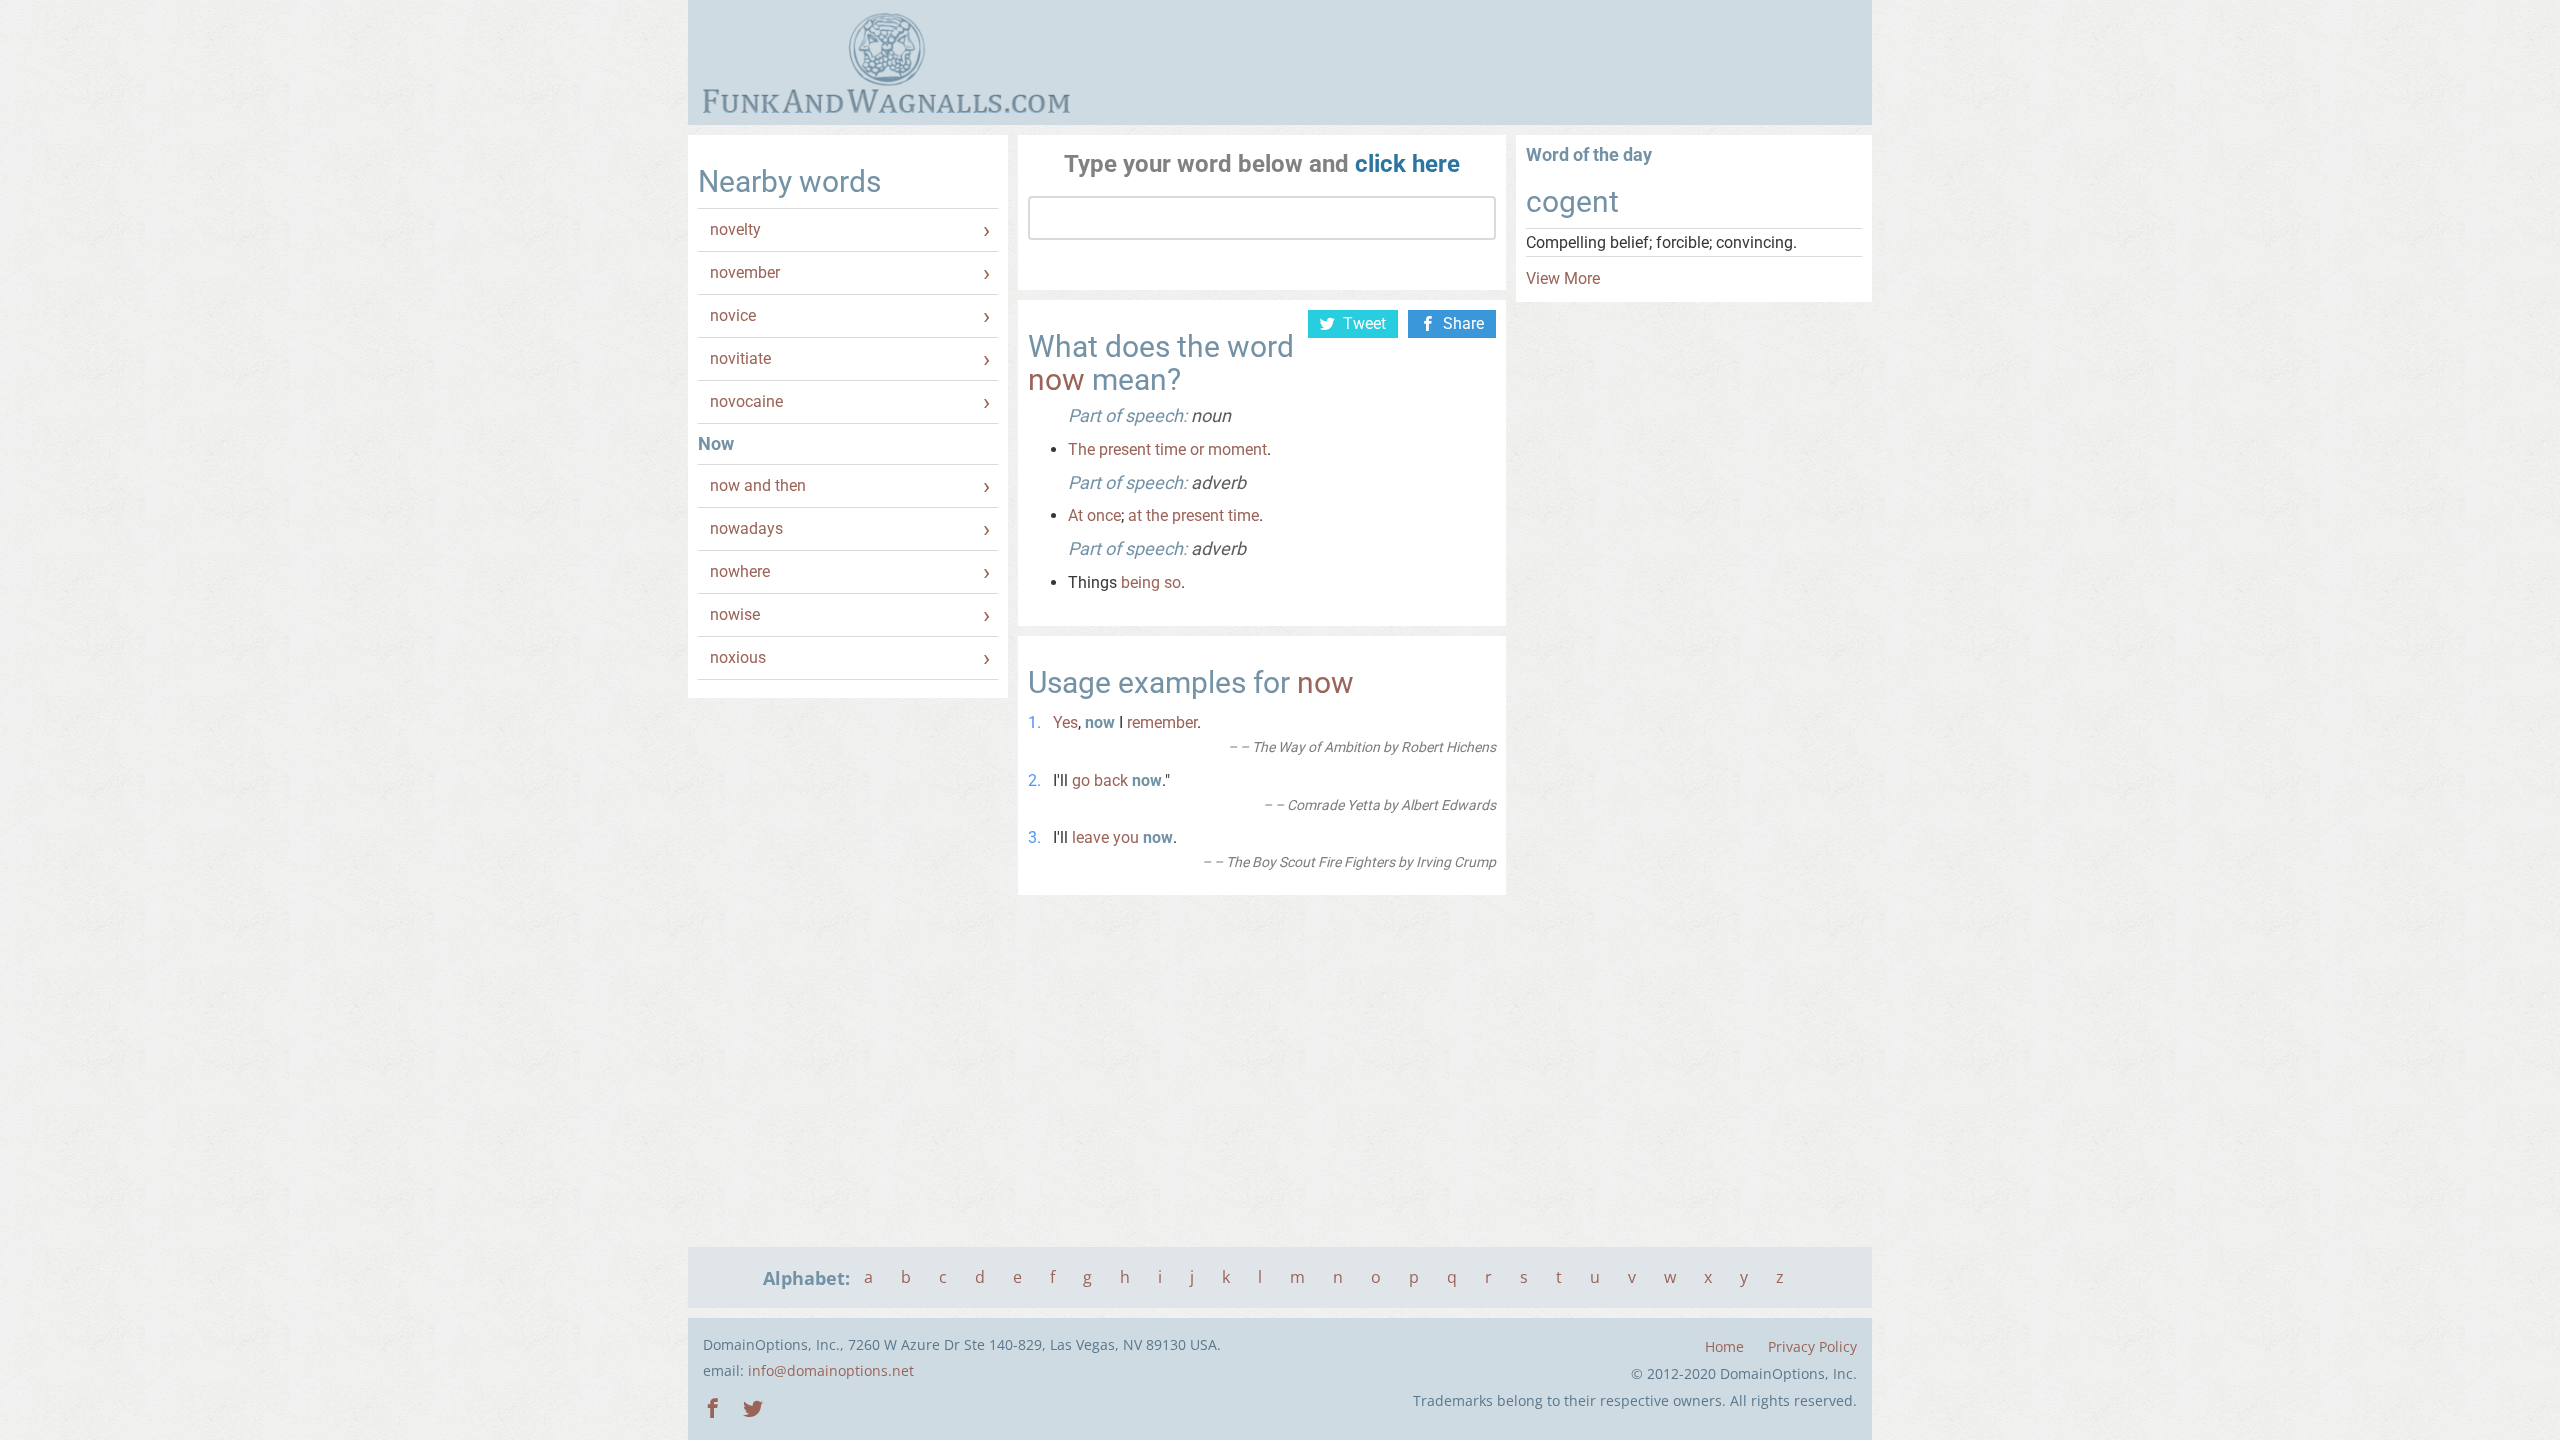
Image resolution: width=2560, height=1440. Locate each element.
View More (1563, 278)
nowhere (740, 571)
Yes (1065, 722)
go (1081, 780)
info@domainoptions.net (831, 1370)
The (1081, 449)
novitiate (740, 358)
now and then (758, 485)
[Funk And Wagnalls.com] (886, 63)
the (1157, 515)
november (745, 272)
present (1125, 449)
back (1111, 780)
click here (1407, 164)
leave (1090, 837)
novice (733, 315)
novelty (735, 229)
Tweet (1364, 323)
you (1126, 837)
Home (1724, 1346)
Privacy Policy (1812, 1346)
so (1172, 582)
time (1170, 449)
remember (1162, 722)
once (1104, 515)
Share (1463, 323)
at (1135, 515)
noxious (738, 657)
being (1140, 582)
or (1197, 449)
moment (1237, 449)
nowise (735, 614)
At (1075, 515)
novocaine (746, 401)
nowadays (746, 528)
